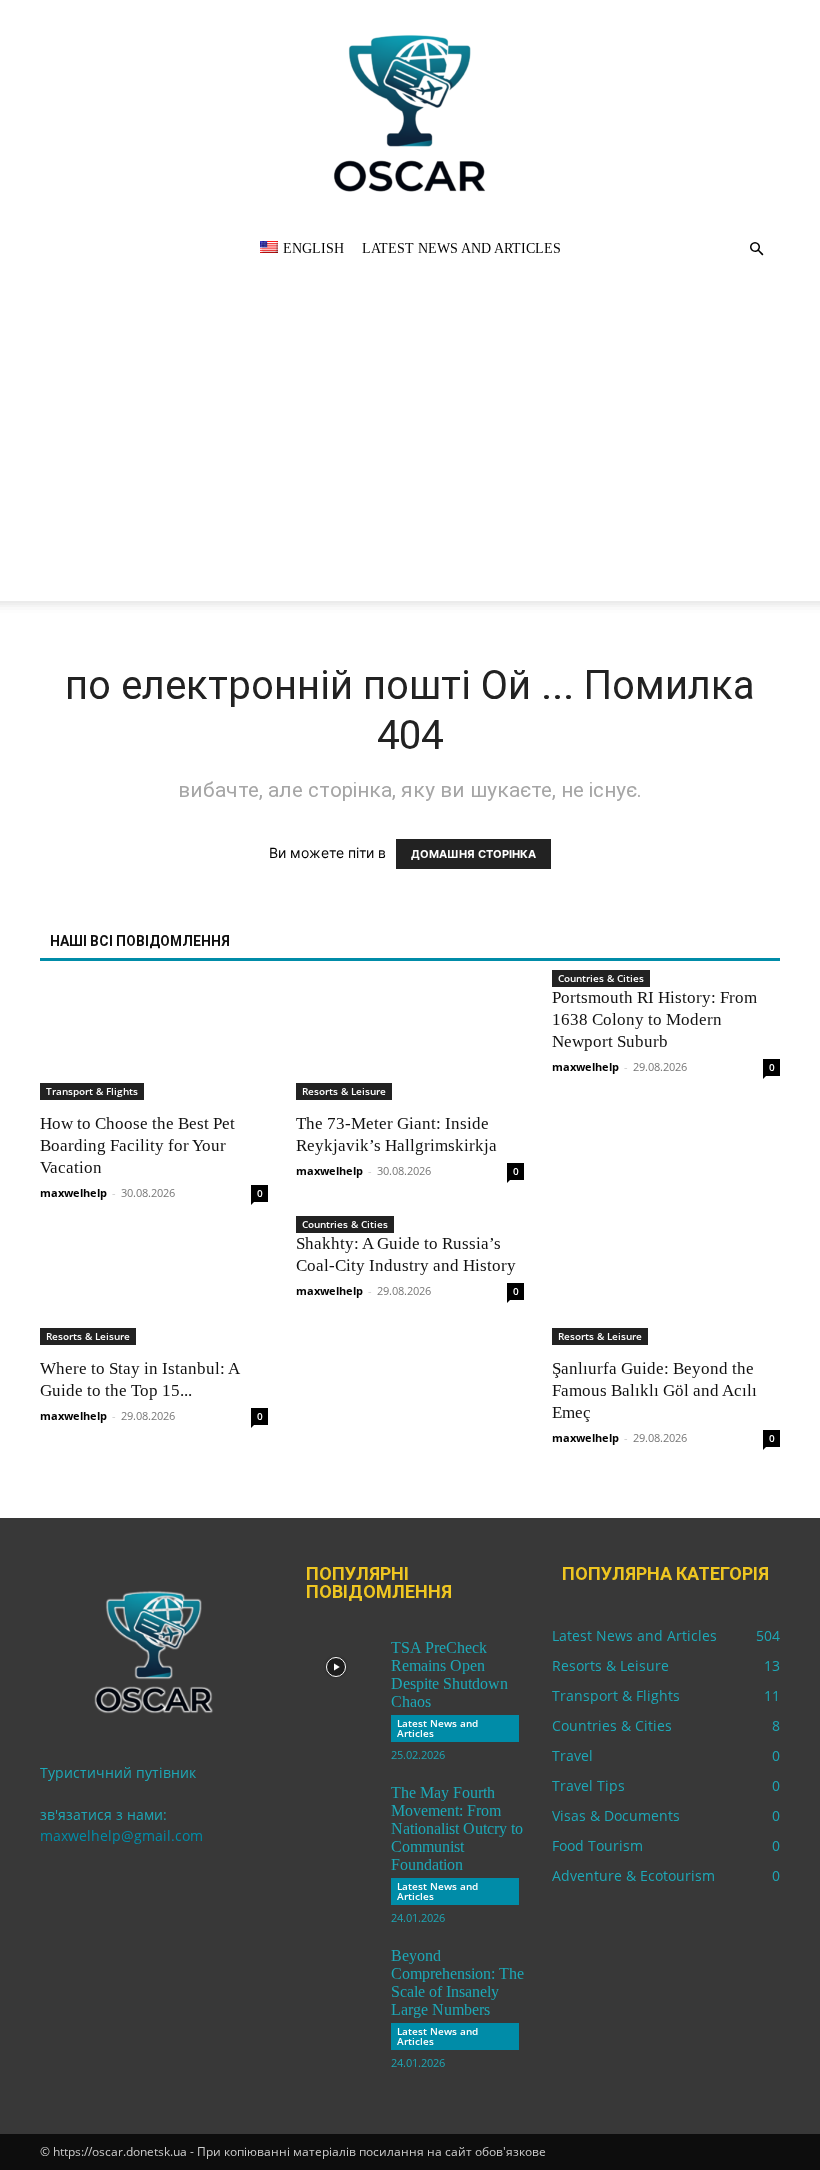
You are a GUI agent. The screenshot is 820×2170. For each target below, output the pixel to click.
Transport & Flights (92, 1091)
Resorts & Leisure (344, 1091)
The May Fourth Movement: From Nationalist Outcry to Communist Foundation (457, 1828)
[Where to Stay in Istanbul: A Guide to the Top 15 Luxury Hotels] (154, 1289)
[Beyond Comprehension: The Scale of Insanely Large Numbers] (336, 1975)
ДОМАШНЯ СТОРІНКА (473, 854)
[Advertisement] (410, 461)
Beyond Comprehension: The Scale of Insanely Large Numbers (457, 1982)
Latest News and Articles (461, 248)
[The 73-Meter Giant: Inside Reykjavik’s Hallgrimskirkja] (410, 1043)
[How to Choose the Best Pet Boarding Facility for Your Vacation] (154, 1043)
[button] (756, 249)
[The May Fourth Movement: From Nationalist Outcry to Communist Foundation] (336, 1812)
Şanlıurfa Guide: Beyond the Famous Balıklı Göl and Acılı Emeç (654, 1390)
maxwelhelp (73, 1192)
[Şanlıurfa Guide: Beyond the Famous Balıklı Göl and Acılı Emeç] (666, 1289)
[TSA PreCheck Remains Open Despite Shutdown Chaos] (336, 1667)
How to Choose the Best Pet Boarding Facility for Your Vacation (137, 1145)
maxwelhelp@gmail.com (121, 1835)
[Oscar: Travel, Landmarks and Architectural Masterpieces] (410, 112)
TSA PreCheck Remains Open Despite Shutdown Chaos (449, 1674)
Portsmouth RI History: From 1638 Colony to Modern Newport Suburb (654, 1019)
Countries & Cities (601, 978)
